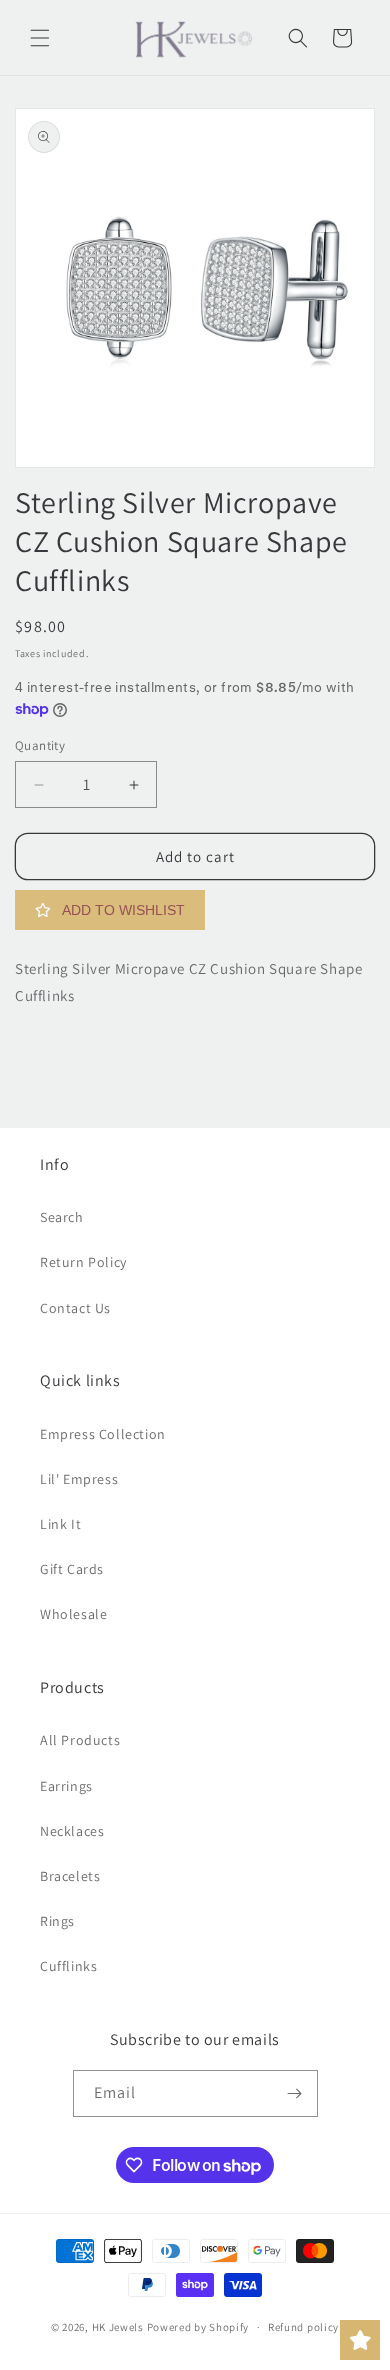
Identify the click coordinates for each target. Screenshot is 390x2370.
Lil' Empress (79, 1479)
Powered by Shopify (198, 2327)
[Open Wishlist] (360, 2340)
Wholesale (73, 1614)
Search (62, 1217)
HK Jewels (118, 2327)
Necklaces (72, 1831)
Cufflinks (68, 1966)
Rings (57, 1921)
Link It (60, 1524)
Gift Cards (72, 1569)
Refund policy (303, 2327)
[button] (40, 38)
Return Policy (83, 1262)
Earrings (66, 1786)
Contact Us (75, 1308)
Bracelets (70, 1876)
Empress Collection (103, 1434)
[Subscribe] (295, 2093)
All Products (80, 1740)
